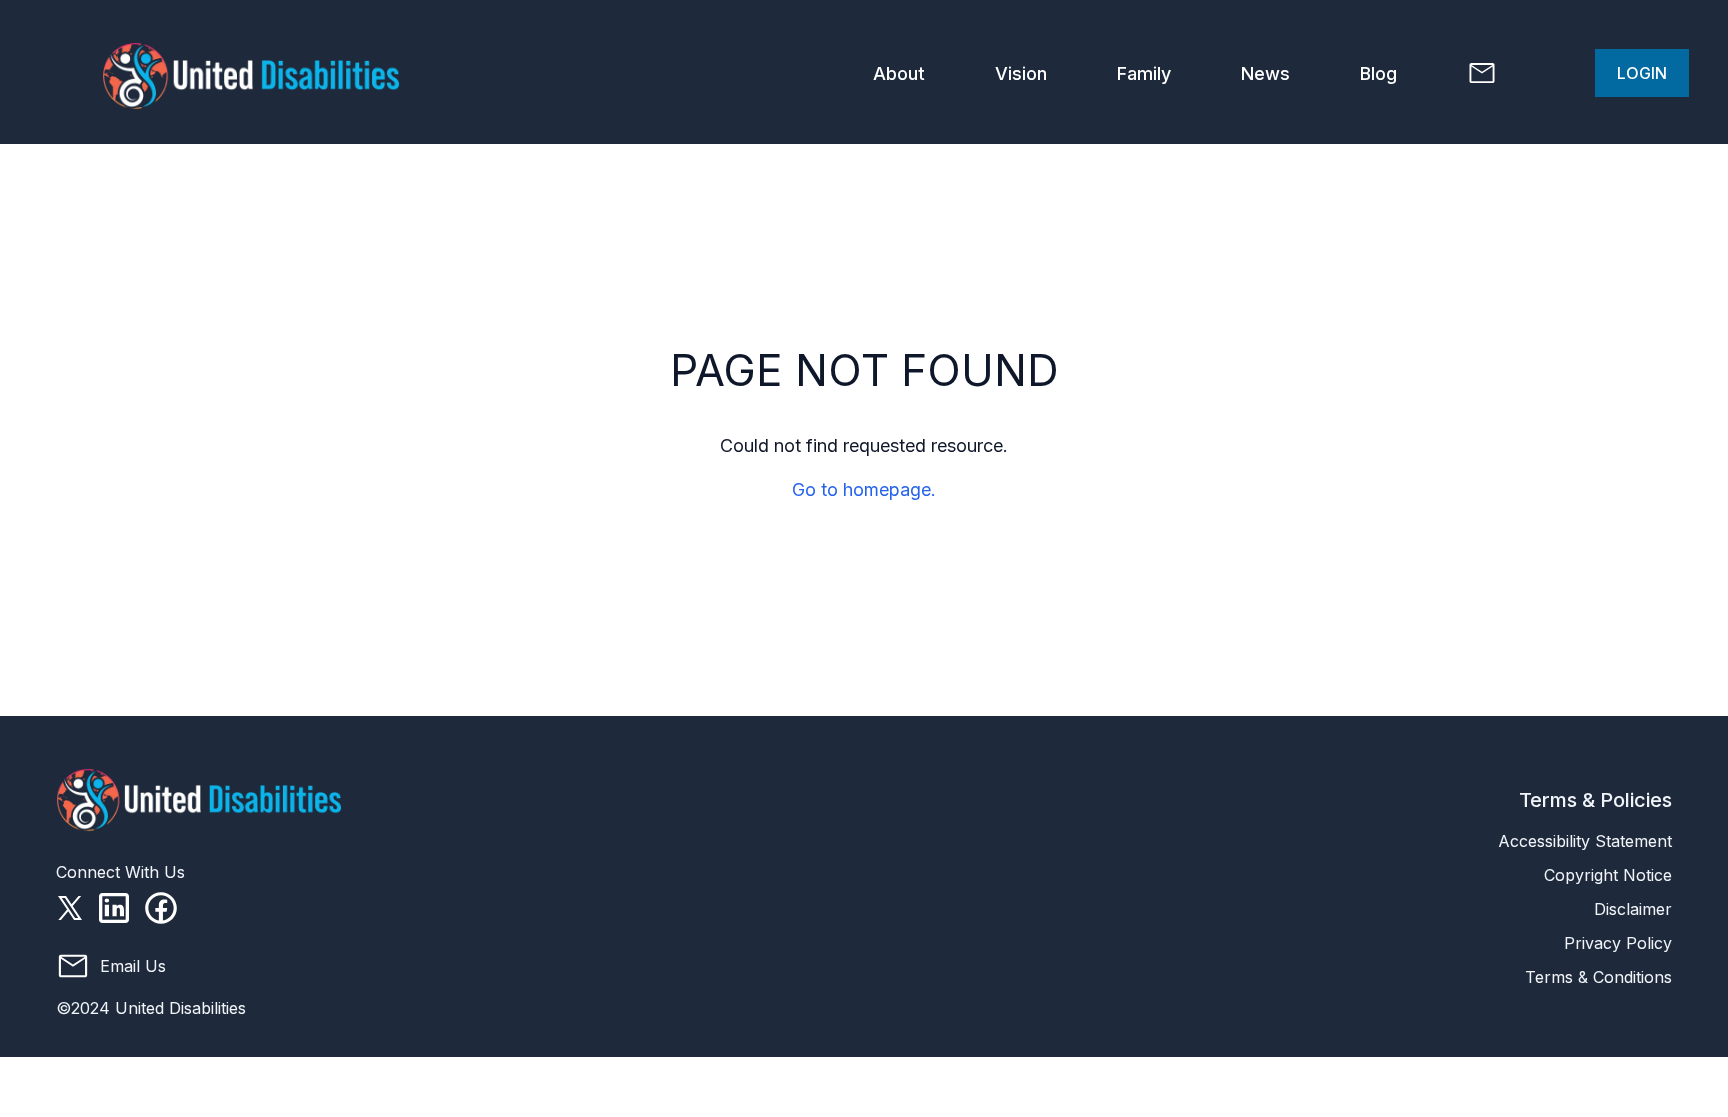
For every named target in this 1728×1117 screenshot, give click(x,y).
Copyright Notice (1608, 875)
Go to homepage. (864, 489)
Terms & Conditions (1598, 977)
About (899, 73)
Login (1642, 73)
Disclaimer (1633, 909)
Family (1144, 73)
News (1265, 73)
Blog (1378, 73)
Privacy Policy (1618, 943)
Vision (1021, 73)
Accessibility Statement (1585, 841)
